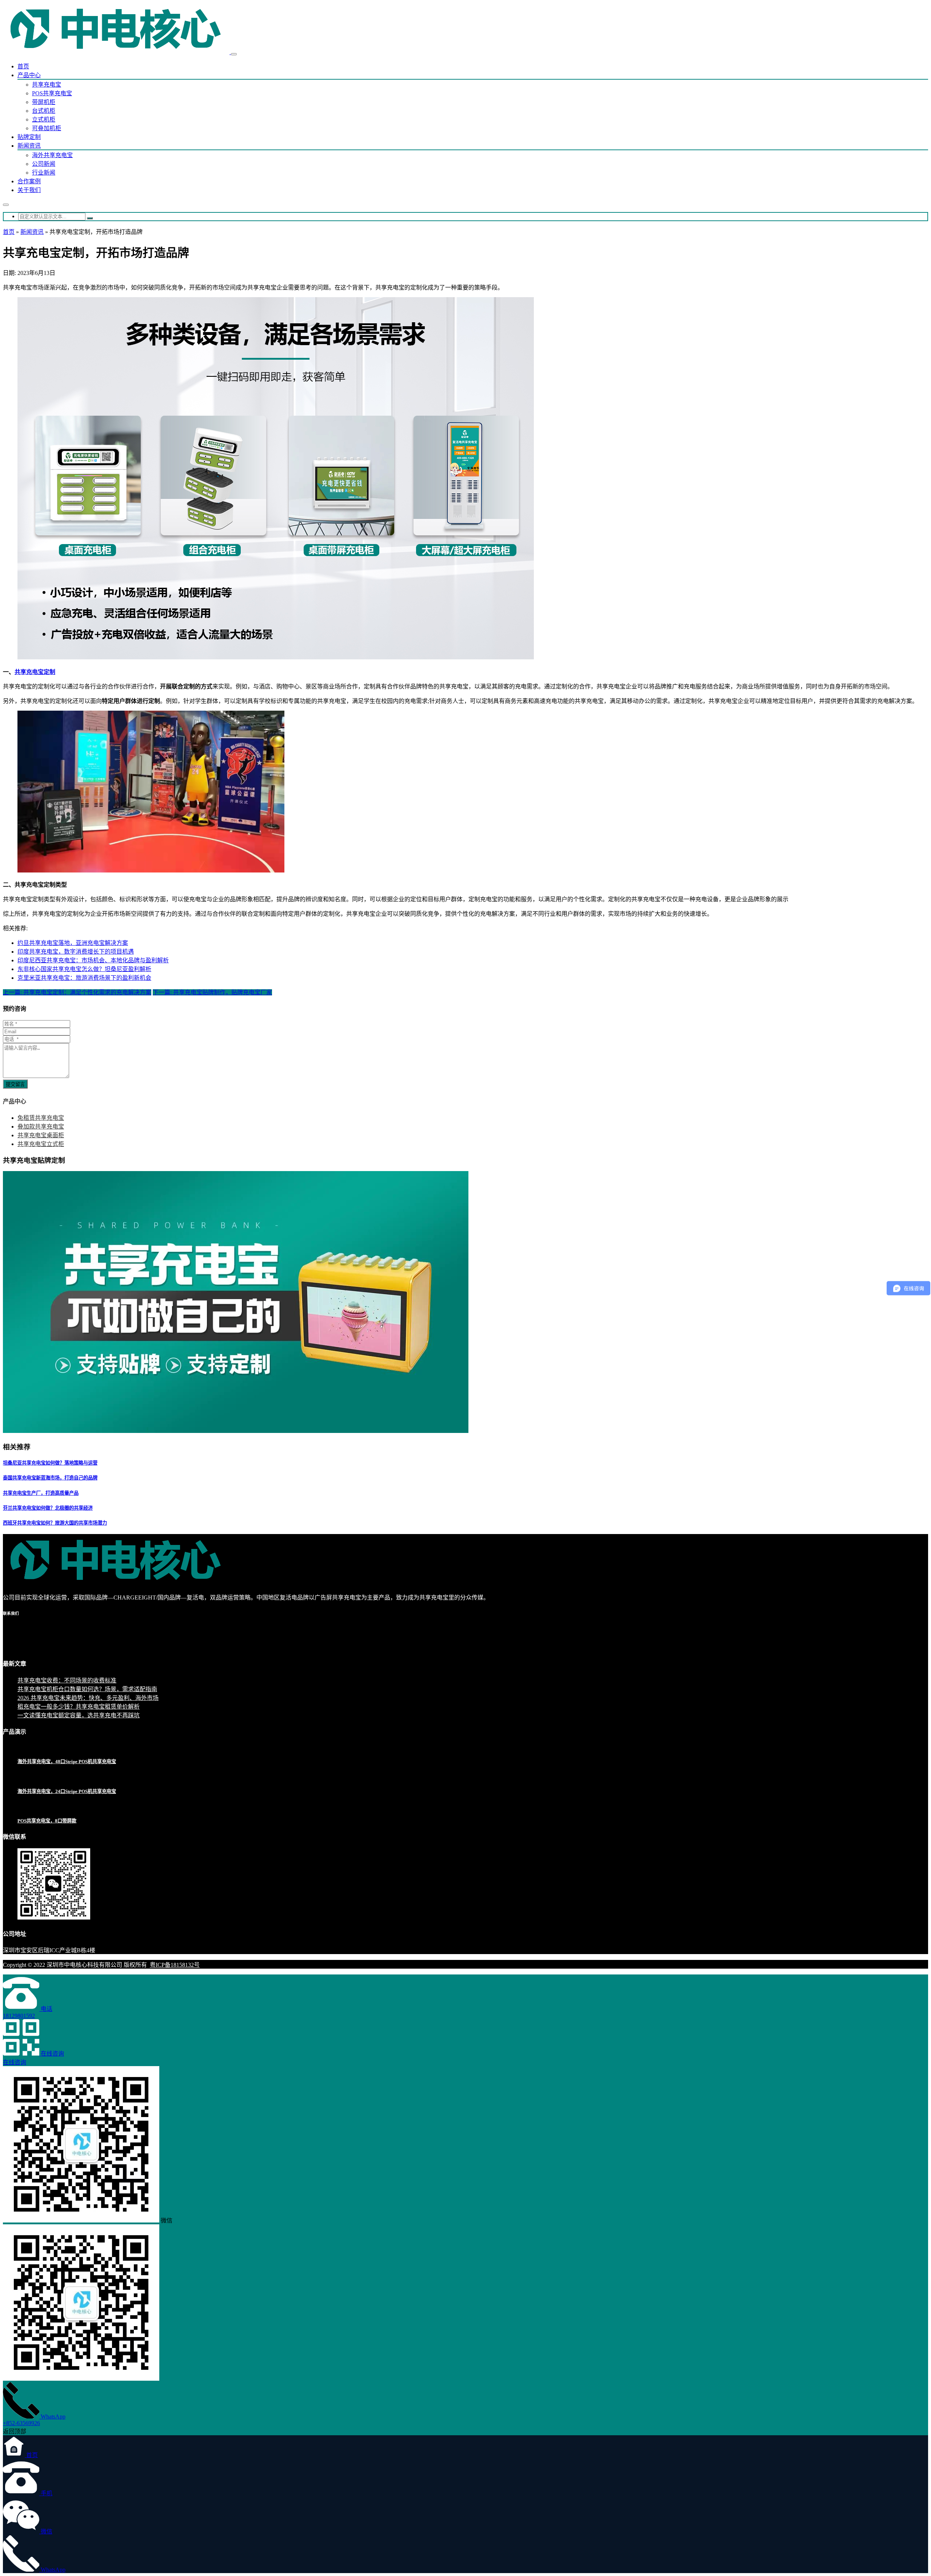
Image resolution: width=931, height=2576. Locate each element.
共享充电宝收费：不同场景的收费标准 (67, 1680)
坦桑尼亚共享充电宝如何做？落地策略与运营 (50, 1463)
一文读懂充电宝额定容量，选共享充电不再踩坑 (79, 1715)
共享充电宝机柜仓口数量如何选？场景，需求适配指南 (87, 1689)
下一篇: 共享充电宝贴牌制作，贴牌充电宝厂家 (212, 992)
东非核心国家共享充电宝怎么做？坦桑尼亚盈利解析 (84, 969)
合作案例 (29, 181)
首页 (23, 66)
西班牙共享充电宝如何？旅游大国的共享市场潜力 (55, 1523)
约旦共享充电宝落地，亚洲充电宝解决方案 (73, 943)
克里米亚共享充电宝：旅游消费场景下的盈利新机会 (84, 978)
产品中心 (29, 75)
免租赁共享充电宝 (41, 1118)
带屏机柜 (44, 102)
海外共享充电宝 (52, 155)
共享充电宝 (47, 85)
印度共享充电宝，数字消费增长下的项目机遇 (76, 952)
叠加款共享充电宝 (41, 1127)
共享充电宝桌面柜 (41, 1135)
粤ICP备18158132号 (175, 1965)
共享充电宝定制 (35, 672)
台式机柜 (44, 111)
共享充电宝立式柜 (41, 1144)
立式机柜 (44, 119)
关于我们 (29, 190)
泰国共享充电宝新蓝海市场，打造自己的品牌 (50, 1478)
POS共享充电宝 (52, 93)
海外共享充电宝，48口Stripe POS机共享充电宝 (67, 1762)
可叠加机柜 (47, 128)
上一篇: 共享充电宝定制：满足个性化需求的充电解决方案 (77, 992)
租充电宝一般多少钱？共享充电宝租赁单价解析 (79, 1707)
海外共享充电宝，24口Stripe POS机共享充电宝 (67, 1791)
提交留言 (15, 1084)
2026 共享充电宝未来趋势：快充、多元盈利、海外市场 (88, 1698)
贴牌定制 (29, 137)
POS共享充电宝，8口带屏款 (47, 1821)
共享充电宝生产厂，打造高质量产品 (41, 1493)
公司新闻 (44, 164)
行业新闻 (44, 173)
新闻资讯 (29, 146)
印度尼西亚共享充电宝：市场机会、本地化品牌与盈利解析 (93, 960)
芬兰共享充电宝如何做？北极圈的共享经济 (48, 1508)
